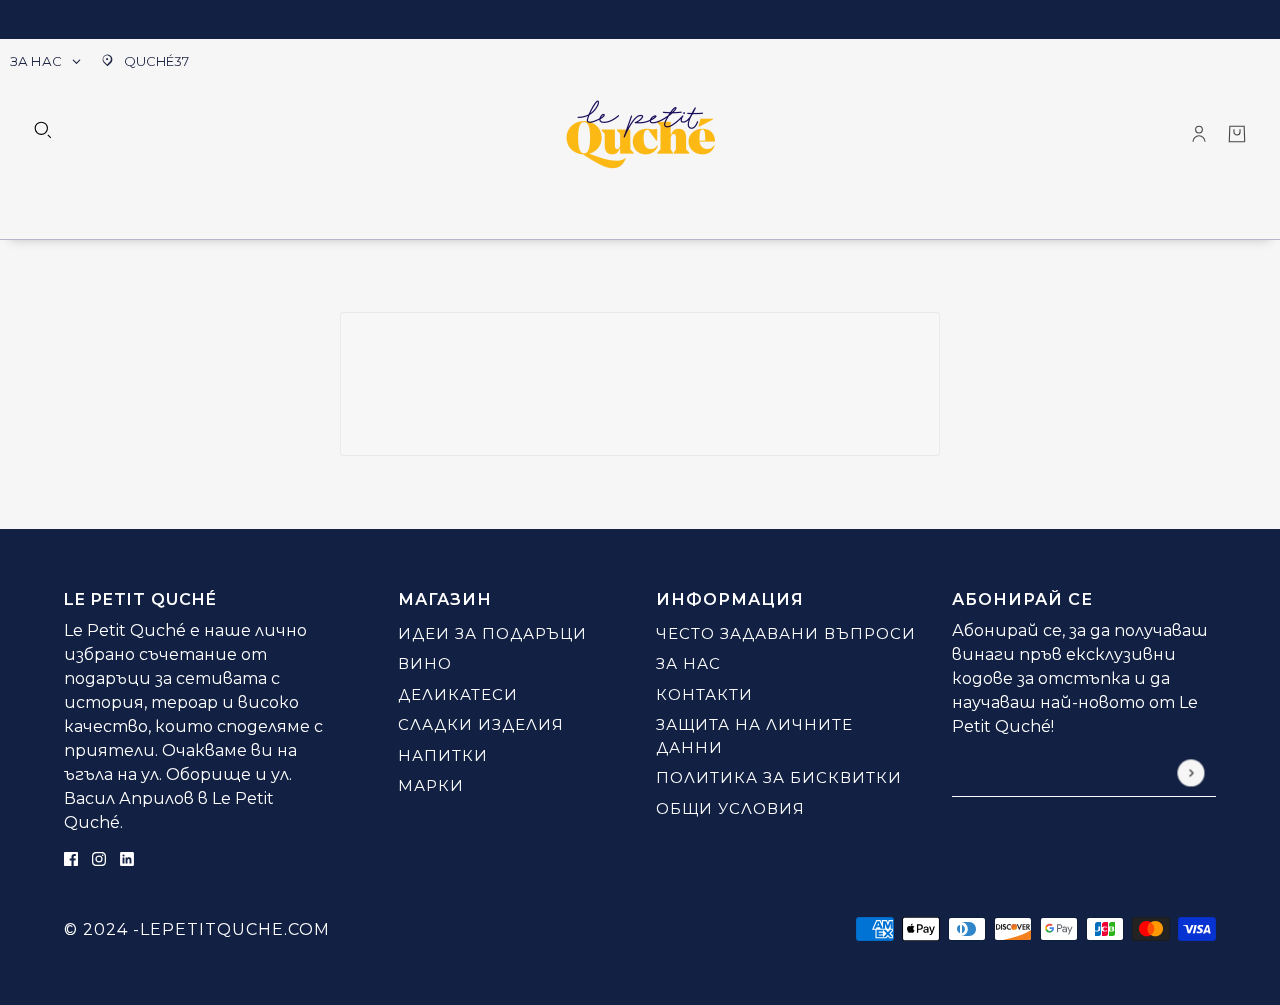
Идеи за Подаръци (492, 633)
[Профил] (1199, 134)
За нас (688, 663)
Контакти (704, 694)
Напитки (443, 755)
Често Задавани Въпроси (786, 633)
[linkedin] (127, 858)
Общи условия (730, 808)
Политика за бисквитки (779, 777)
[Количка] (1237, 134)
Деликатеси (458, 694)
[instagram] (99, 858)
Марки (431, 785)
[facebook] (71, 858)
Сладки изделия (481, 724)
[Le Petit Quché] (640, 134)
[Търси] (43, 130)
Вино (425, 663)
